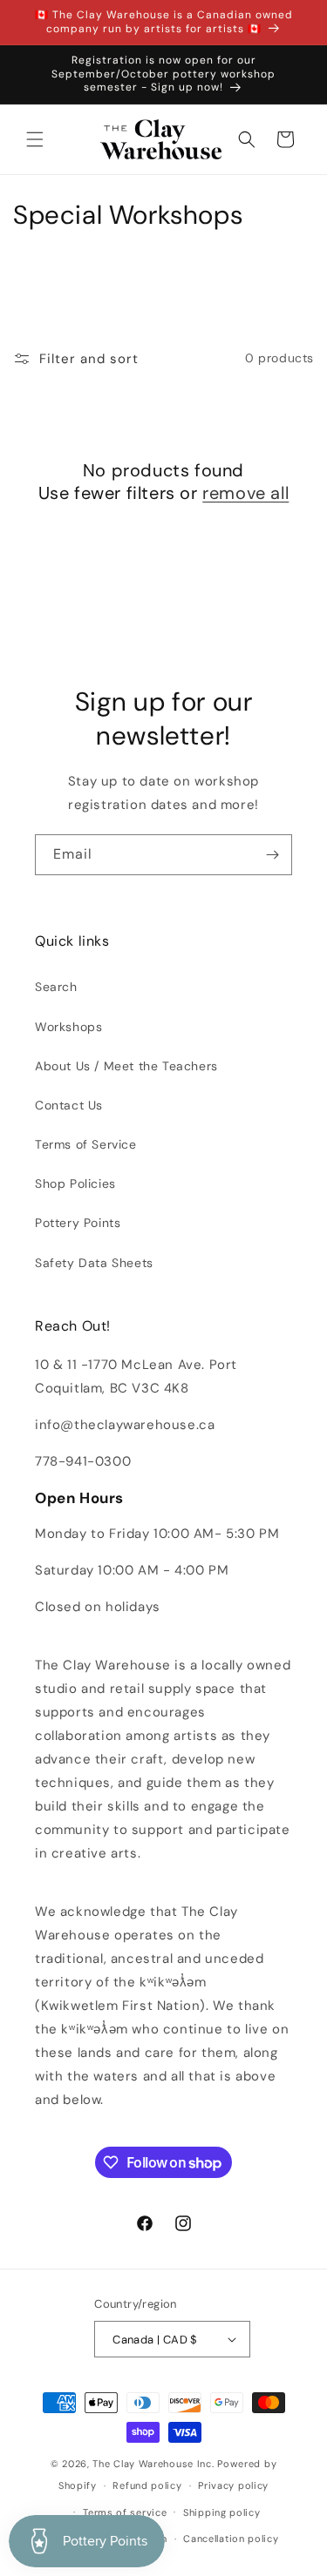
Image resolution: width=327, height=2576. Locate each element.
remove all (245, 493)
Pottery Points (78, 1223)
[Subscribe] (272, 855)
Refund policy (147, 2485)
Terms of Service (86, 1144)
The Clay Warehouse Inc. (153, 2464)
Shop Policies (75, 1183)
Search (56, 987)
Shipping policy (222, 2512)
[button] (35, 139)
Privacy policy (233, 2485)
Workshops (68, 1027)
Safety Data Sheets (94, 1263)
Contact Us (69, 1105)
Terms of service (125, 2512)
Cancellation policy (231, 2539)
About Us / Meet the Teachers (126, 1066)
